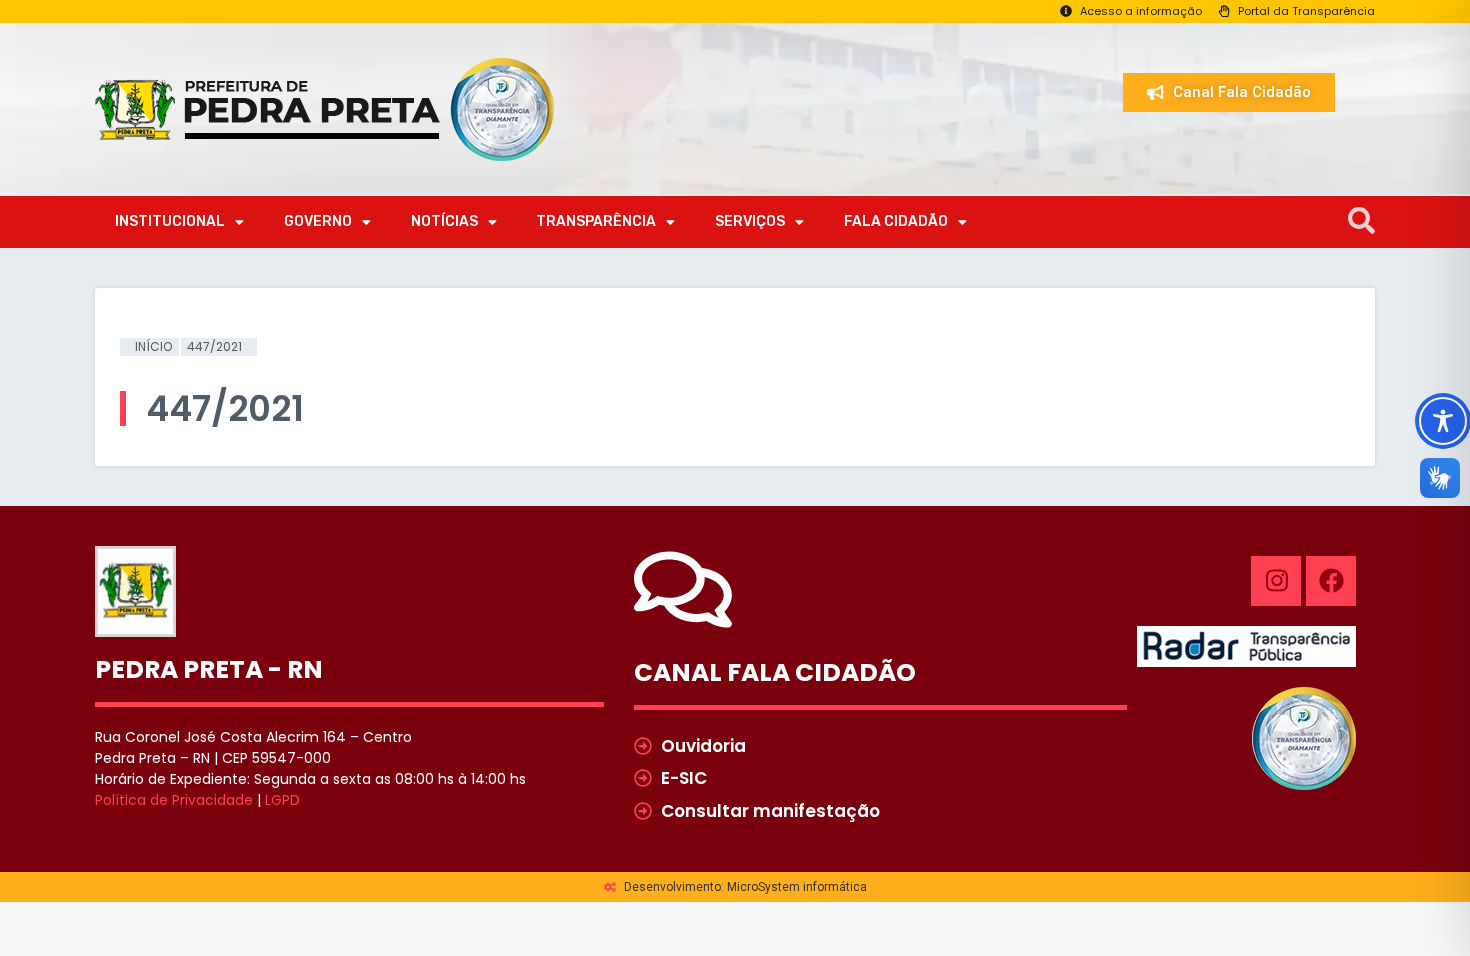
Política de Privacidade (174, 800)
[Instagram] (1276, 581)
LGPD (282, 800)
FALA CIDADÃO (896, 221)
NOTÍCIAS (444, 221)
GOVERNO (318, 221)
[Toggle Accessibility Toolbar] (1443, 421)
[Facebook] (1331, 581)
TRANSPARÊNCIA (596, 221)
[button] (1361, 221)
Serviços (750, 221)
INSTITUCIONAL (170, 221)
